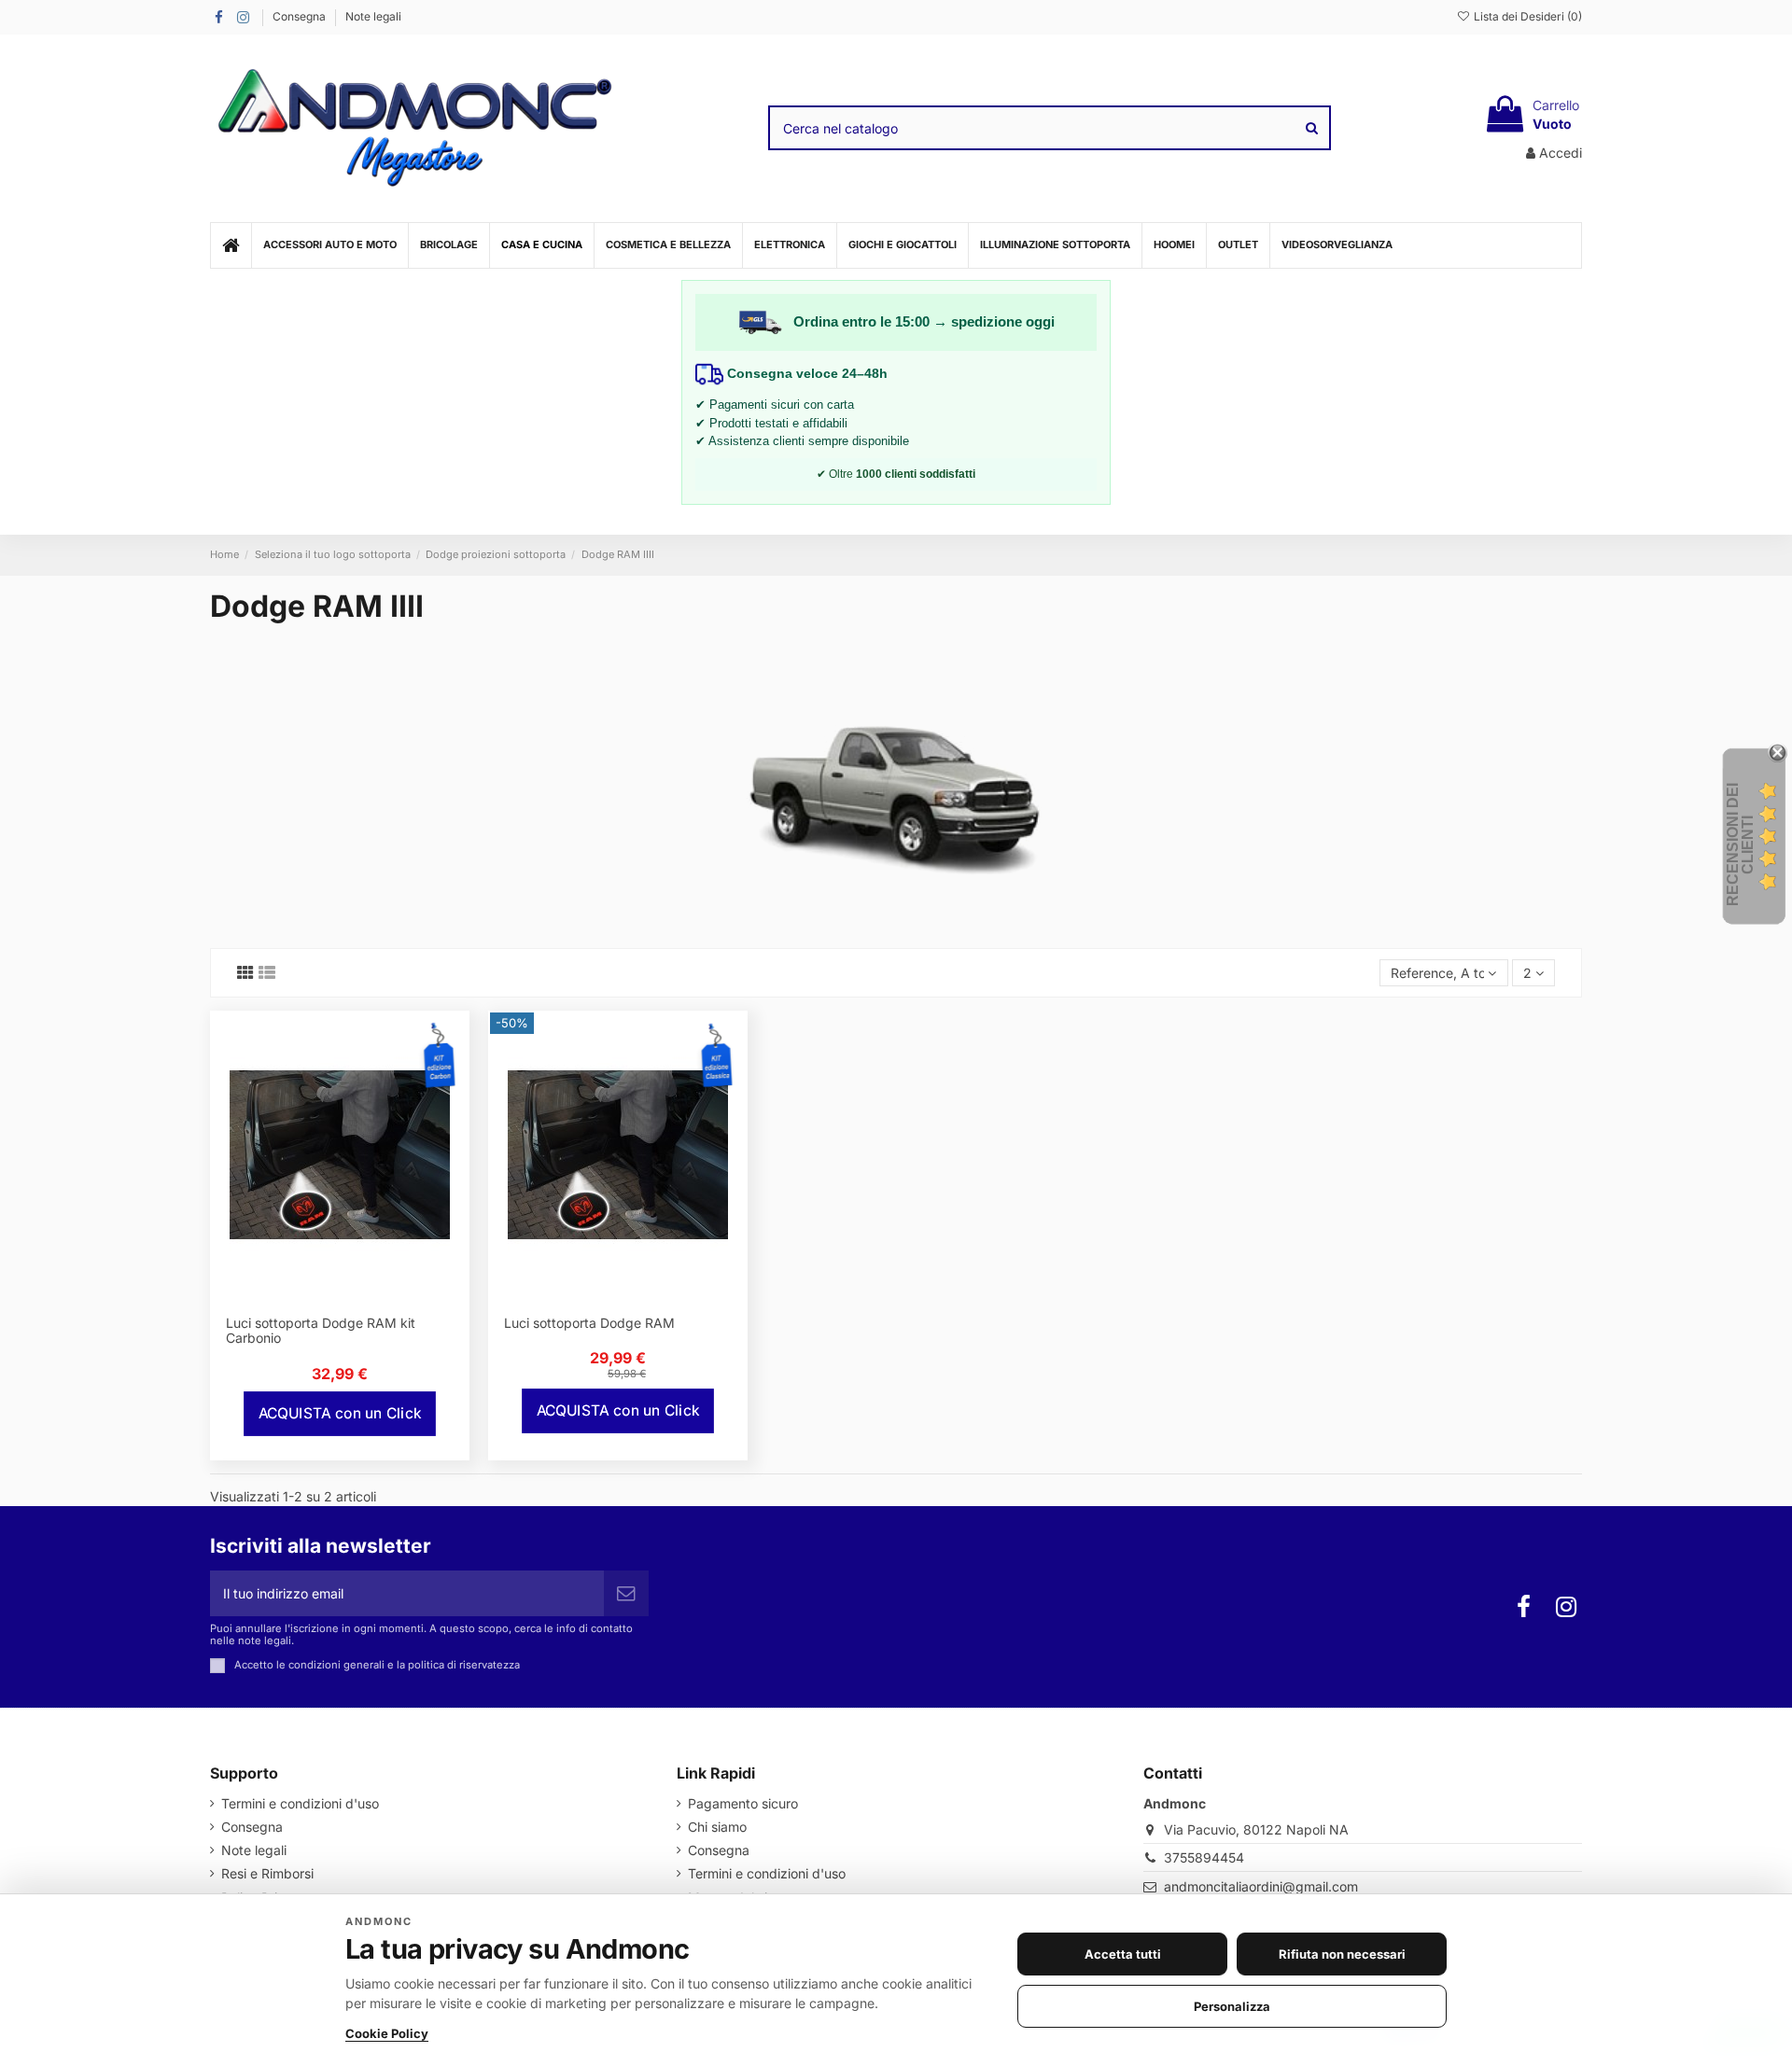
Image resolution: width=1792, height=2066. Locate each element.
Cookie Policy (387, 2033)
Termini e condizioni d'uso (300, 1803)
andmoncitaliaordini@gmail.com (1261, 1886)
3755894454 (1204, 1857)
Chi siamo (717, 1827)
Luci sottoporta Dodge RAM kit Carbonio (321, 1331)
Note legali (373, 16)
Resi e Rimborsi (267, 1873)
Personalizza (1232, 2006)
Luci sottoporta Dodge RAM (589, 1323)
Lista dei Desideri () (1526, 16)
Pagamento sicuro (743, 1803)
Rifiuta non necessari (1342, 1954)
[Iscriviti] (626, 1593)
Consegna (301, 16)
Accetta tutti (1123, 1954)
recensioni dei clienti (1740, 845)
